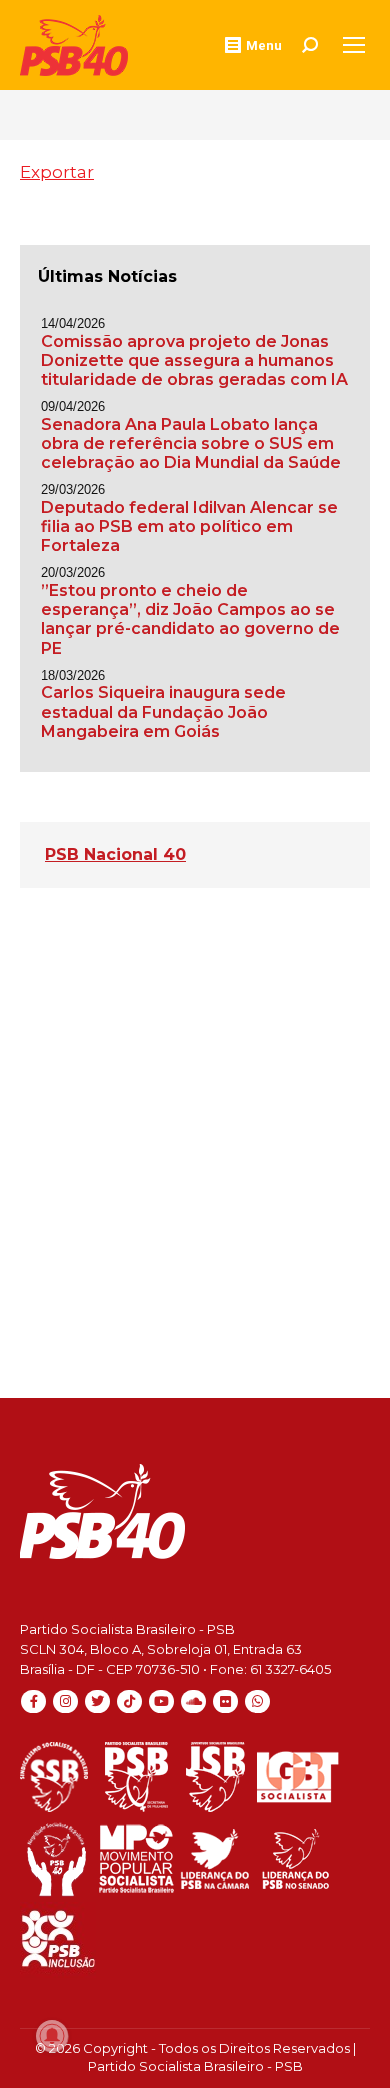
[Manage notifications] (52, 2036)
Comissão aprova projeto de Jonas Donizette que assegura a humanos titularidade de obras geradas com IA (194, 360)
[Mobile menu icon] (354, 45)
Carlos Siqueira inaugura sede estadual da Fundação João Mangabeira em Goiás (163, 711)
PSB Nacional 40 (115, 854)
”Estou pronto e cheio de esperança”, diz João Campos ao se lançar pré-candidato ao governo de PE (190, 619)
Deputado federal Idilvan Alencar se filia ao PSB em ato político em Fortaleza (189, 526)
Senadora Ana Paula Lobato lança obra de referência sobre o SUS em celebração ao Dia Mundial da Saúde (191, 443)
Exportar (57, 172)
